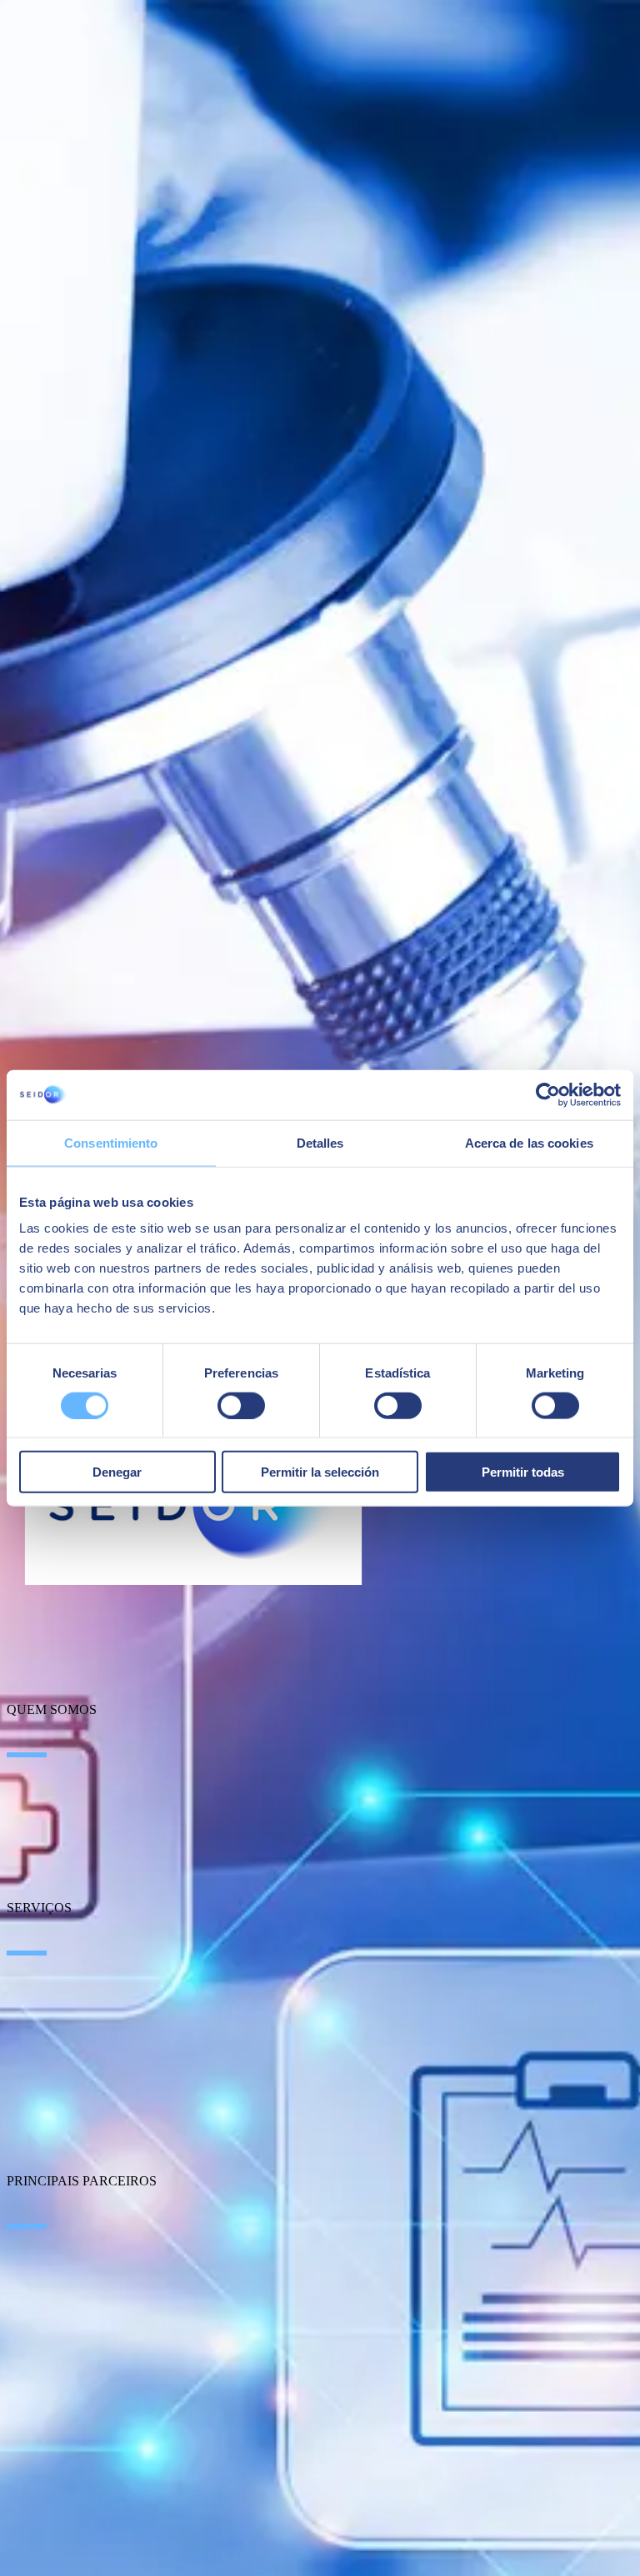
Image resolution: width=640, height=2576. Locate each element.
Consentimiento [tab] (111, 1142)
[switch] (241, 1405)
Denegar (117, 1472)
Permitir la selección (320, 1472)
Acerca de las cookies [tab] (529, 1142)
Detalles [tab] (320, 1142)
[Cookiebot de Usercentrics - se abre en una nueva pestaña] (548, 1094)
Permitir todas (523, 1472)
